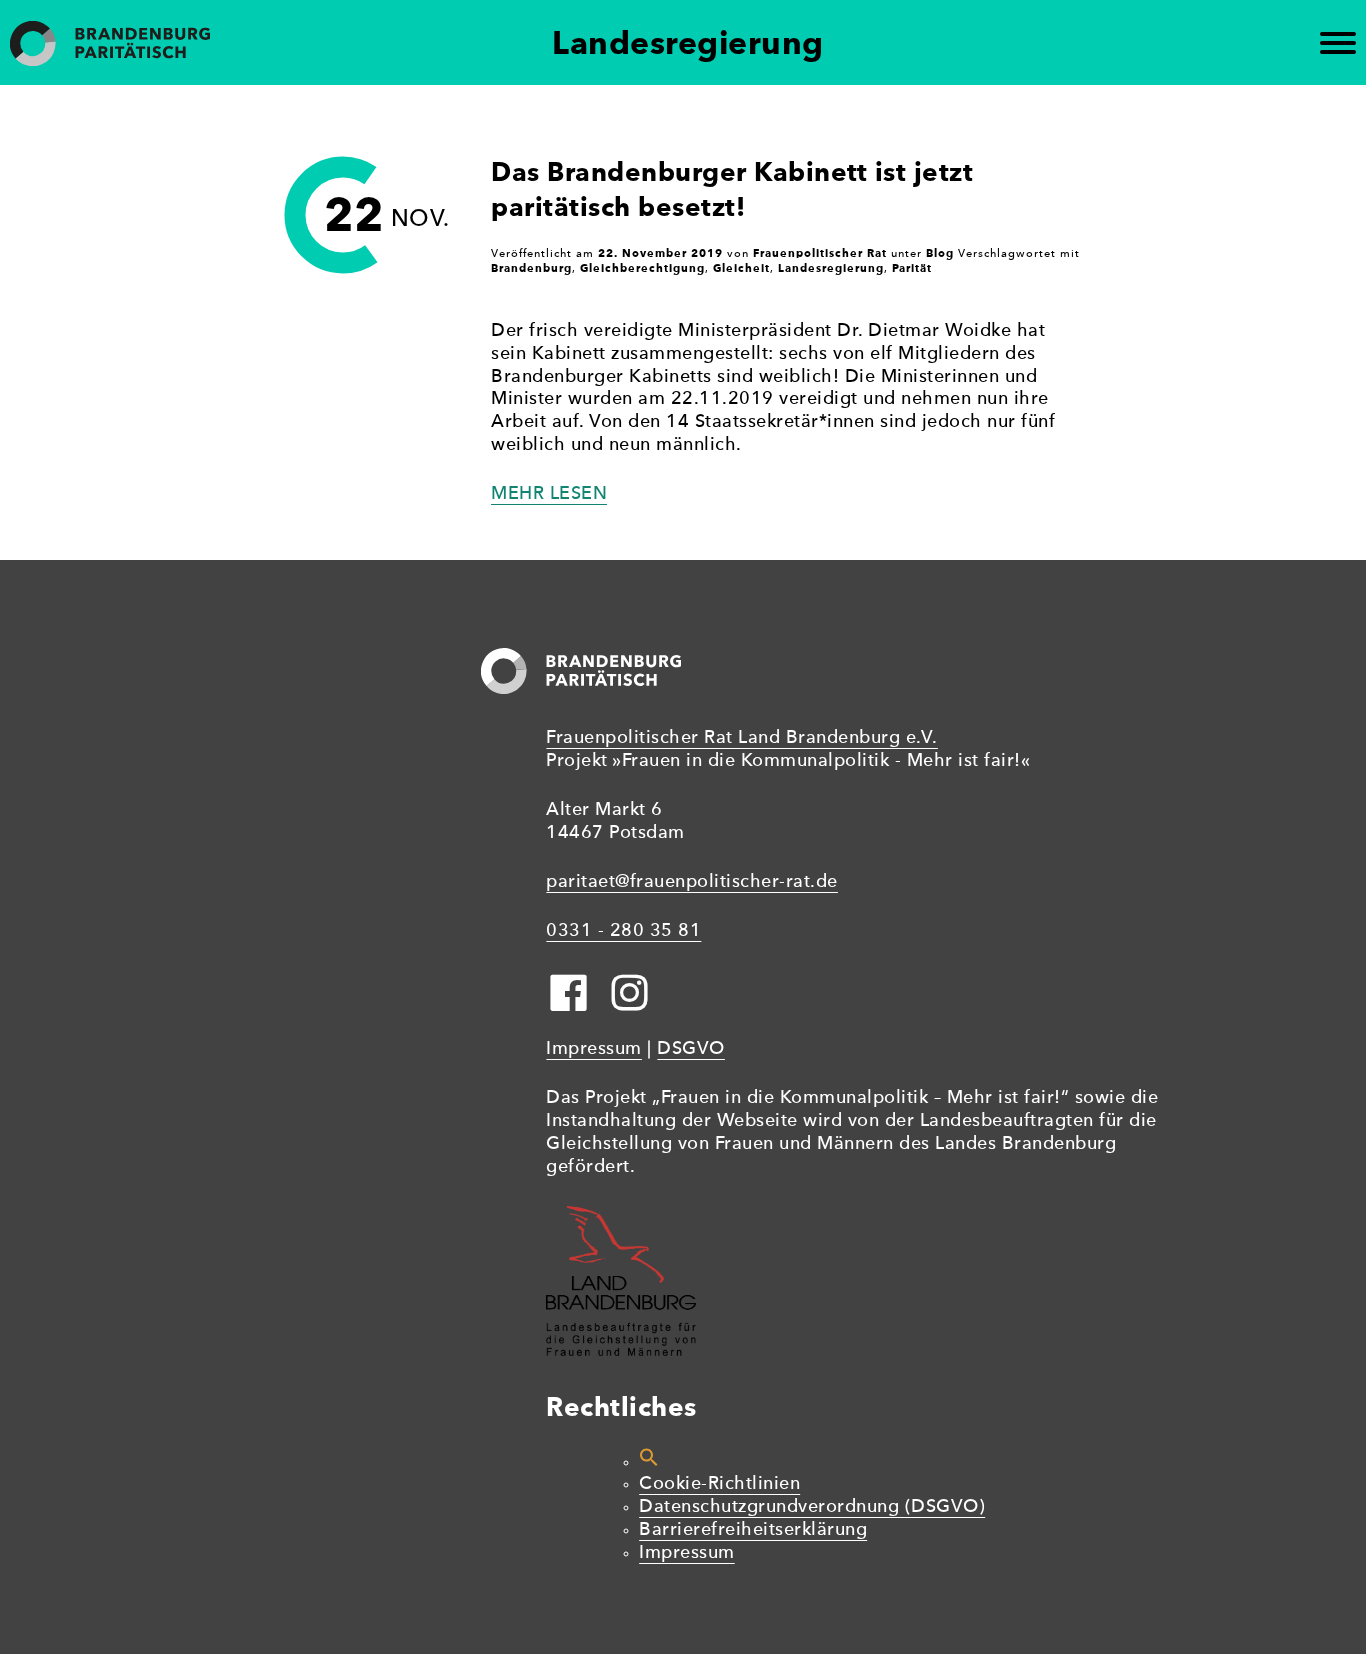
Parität (912, 268)
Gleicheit (741, 268)
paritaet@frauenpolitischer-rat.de (692, 882)
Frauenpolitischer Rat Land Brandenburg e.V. (742, 738)
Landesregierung (831, 268)
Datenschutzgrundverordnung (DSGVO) (812, 1507)
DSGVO (691, 1049)
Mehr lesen (549, 494)
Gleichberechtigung (642, 268)
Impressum (594, 1049)
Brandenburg (531, 268)
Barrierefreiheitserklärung (753, 1530)
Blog (940, 253)
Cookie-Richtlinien (719, 1484)
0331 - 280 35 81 (623, 931)
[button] (649, 1462)
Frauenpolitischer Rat (820, 253)
